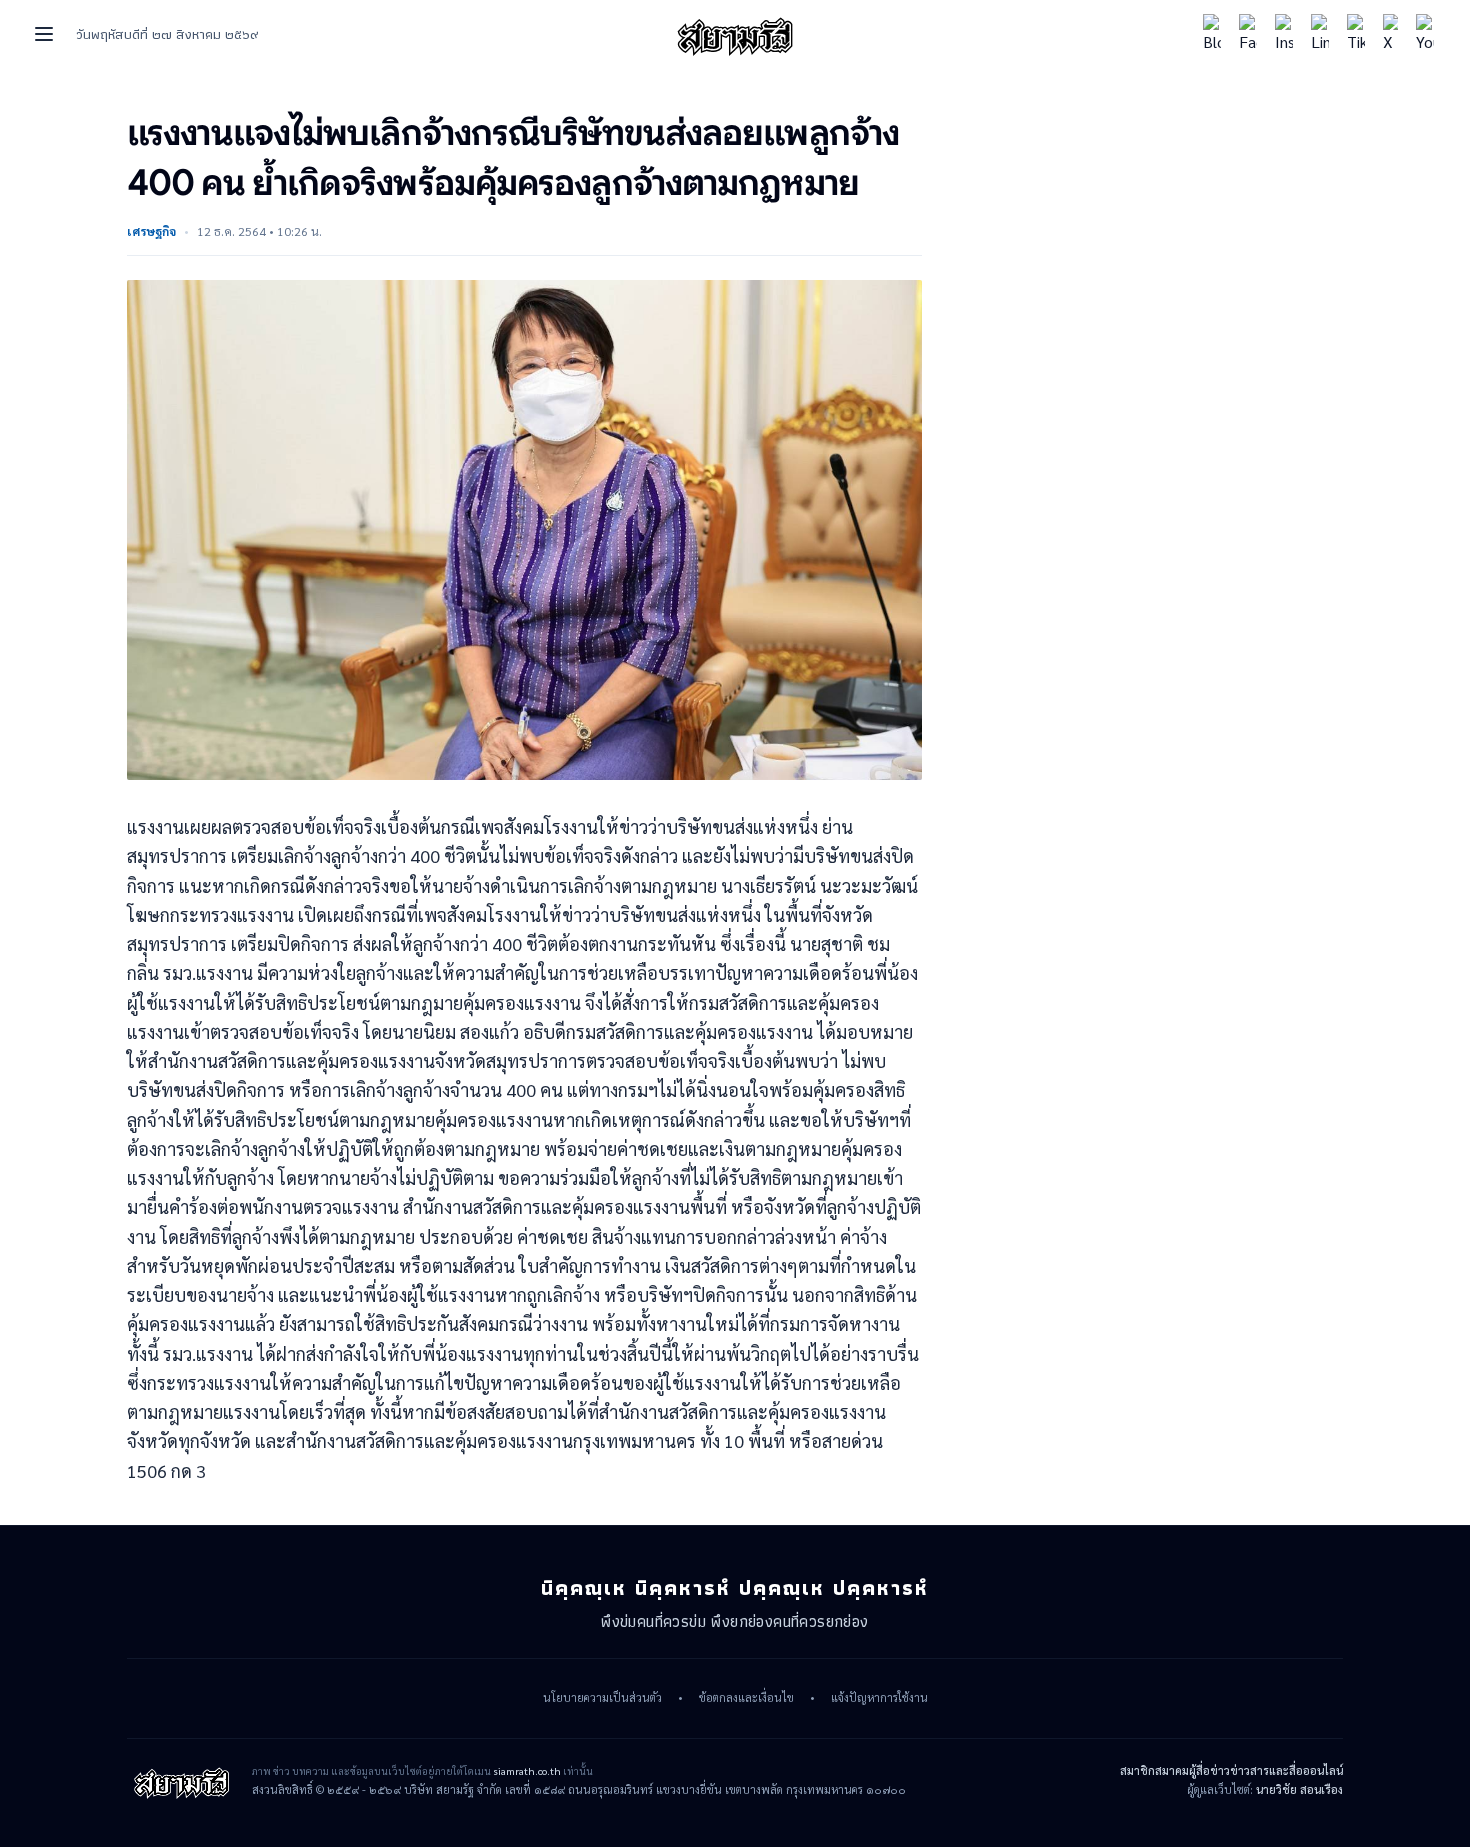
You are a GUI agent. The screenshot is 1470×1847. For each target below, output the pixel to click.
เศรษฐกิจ (151, 231)
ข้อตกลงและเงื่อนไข (746, 1698)
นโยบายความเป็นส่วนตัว (602, 1698)
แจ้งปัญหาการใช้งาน (879, 1698)
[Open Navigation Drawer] (44, 34)
